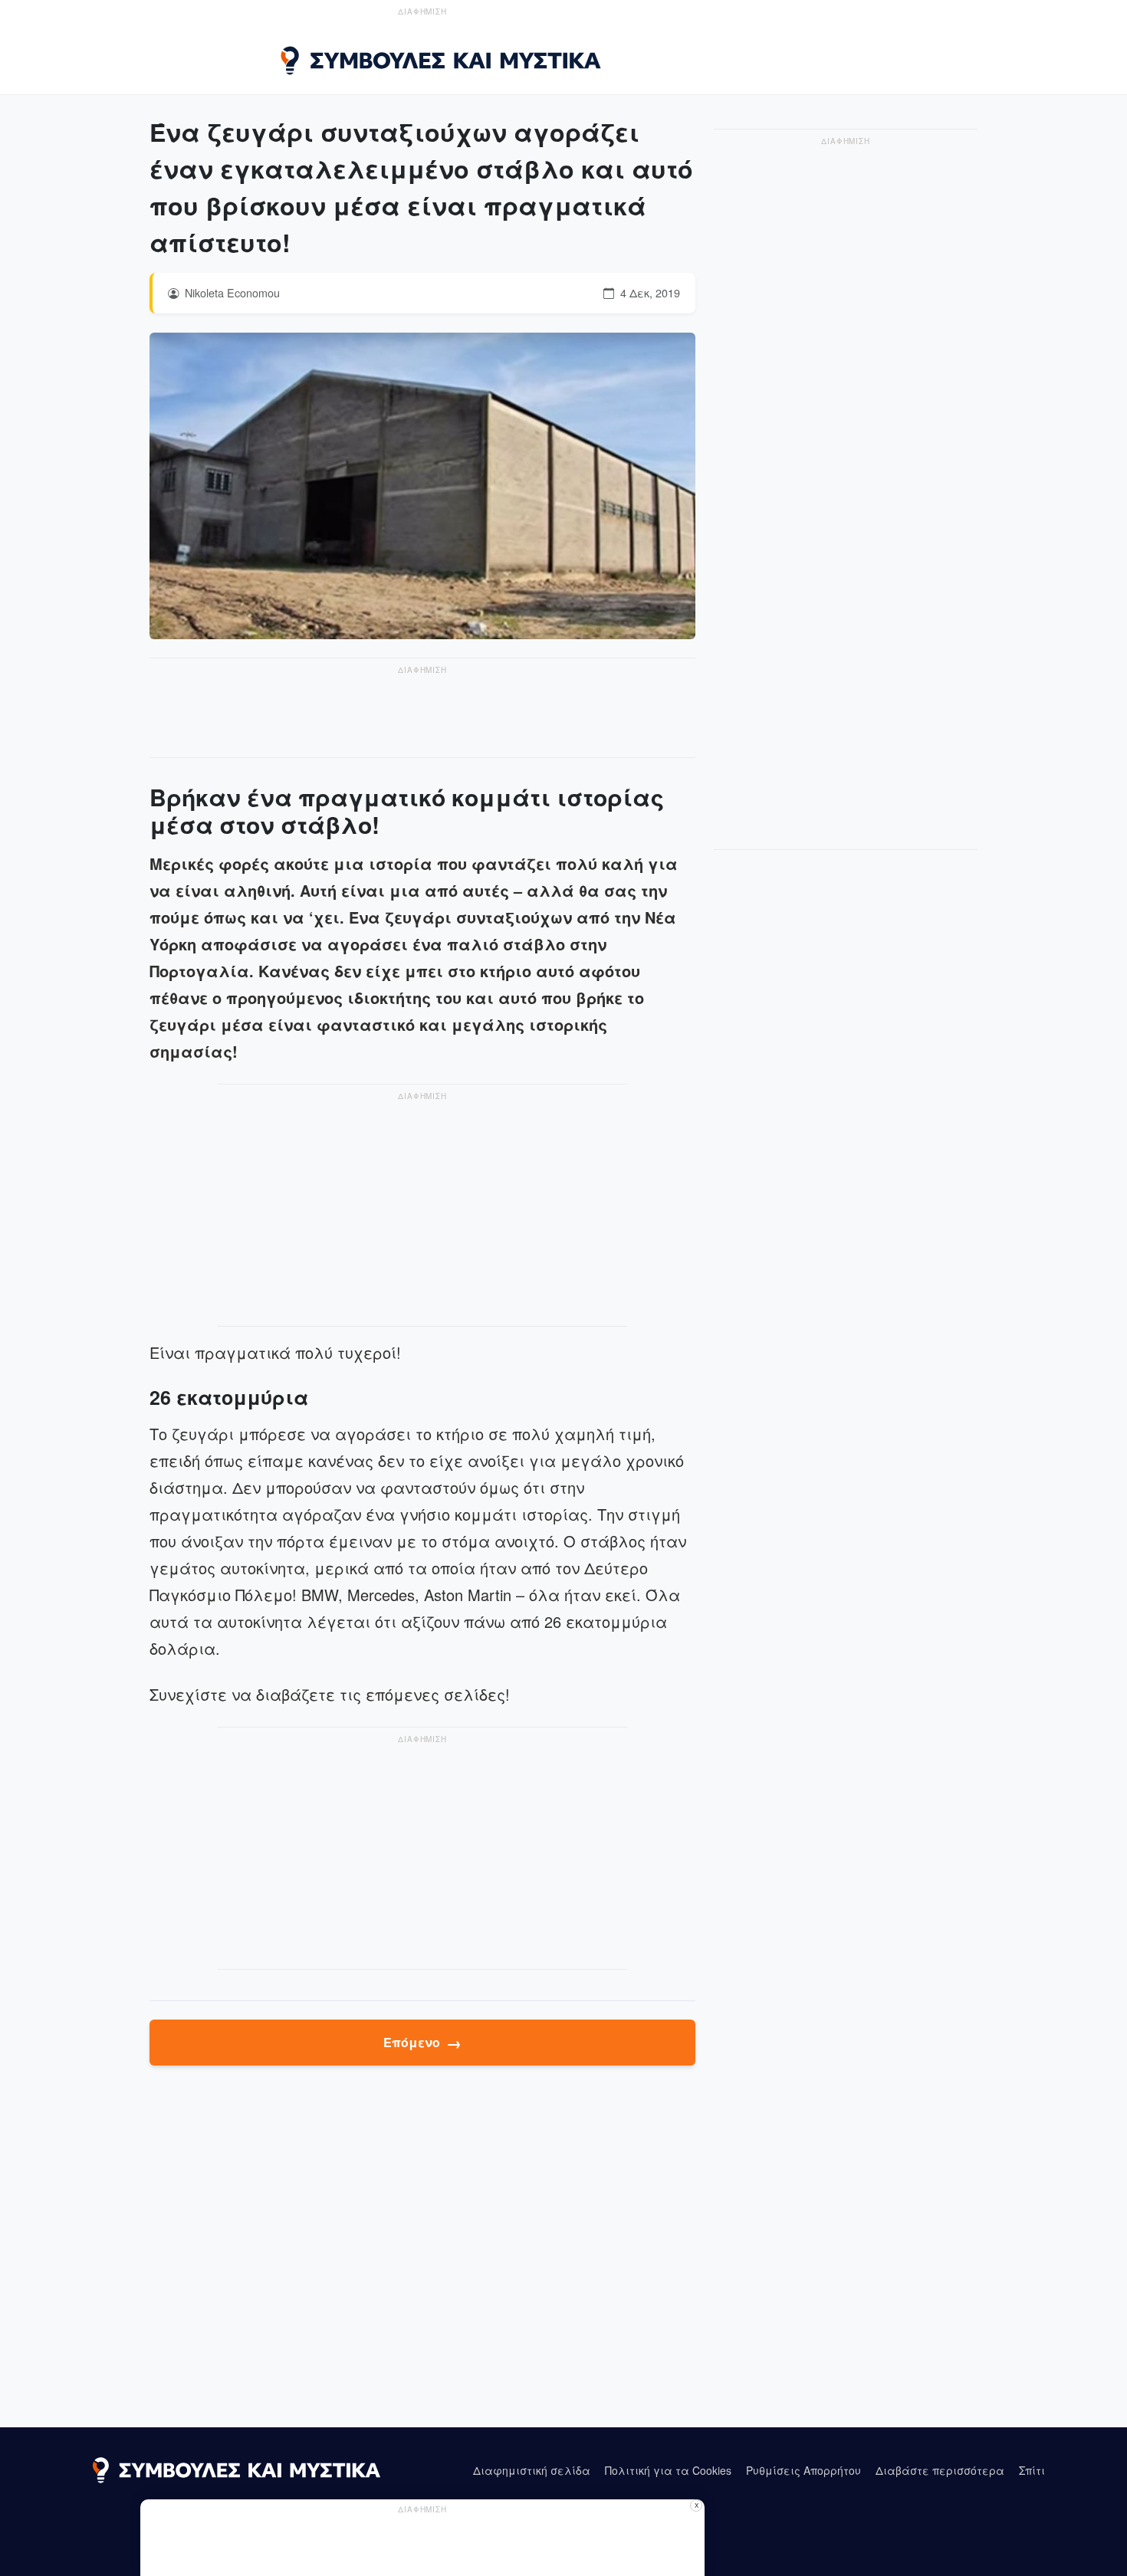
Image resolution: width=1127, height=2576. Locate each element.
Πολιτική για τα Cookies (668, 2470)
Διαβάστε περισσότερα (940, 2470)
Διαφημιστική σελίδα (532, 2470)
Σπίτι (1032, 2470)
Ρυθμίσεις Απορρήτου (803, 2470)
